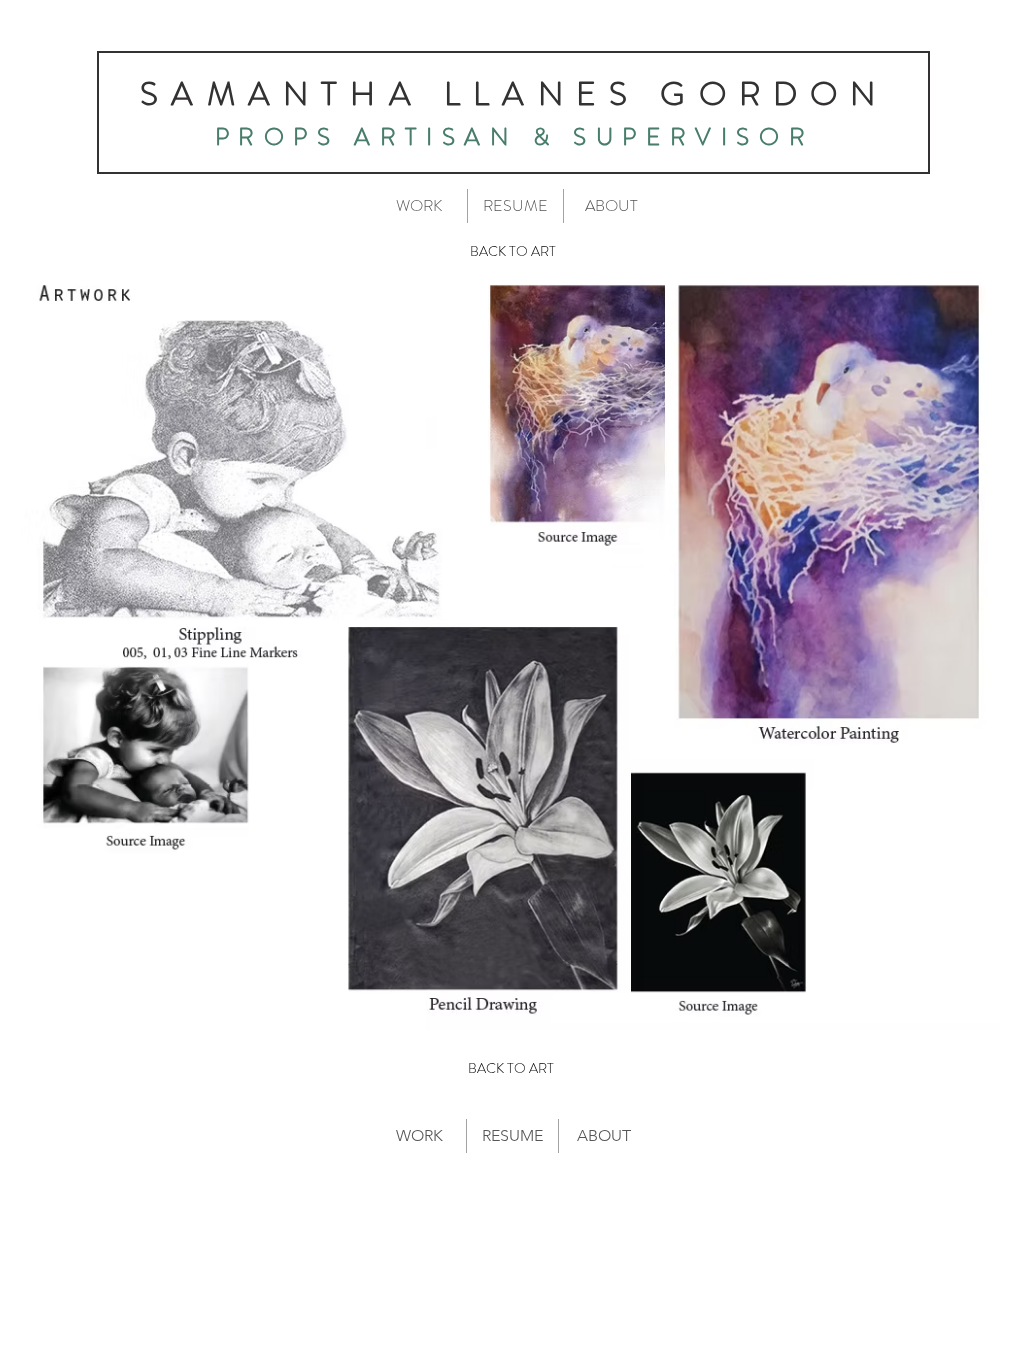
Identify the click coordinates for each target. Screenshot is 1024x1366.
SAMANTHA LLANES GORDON (514, 94)
